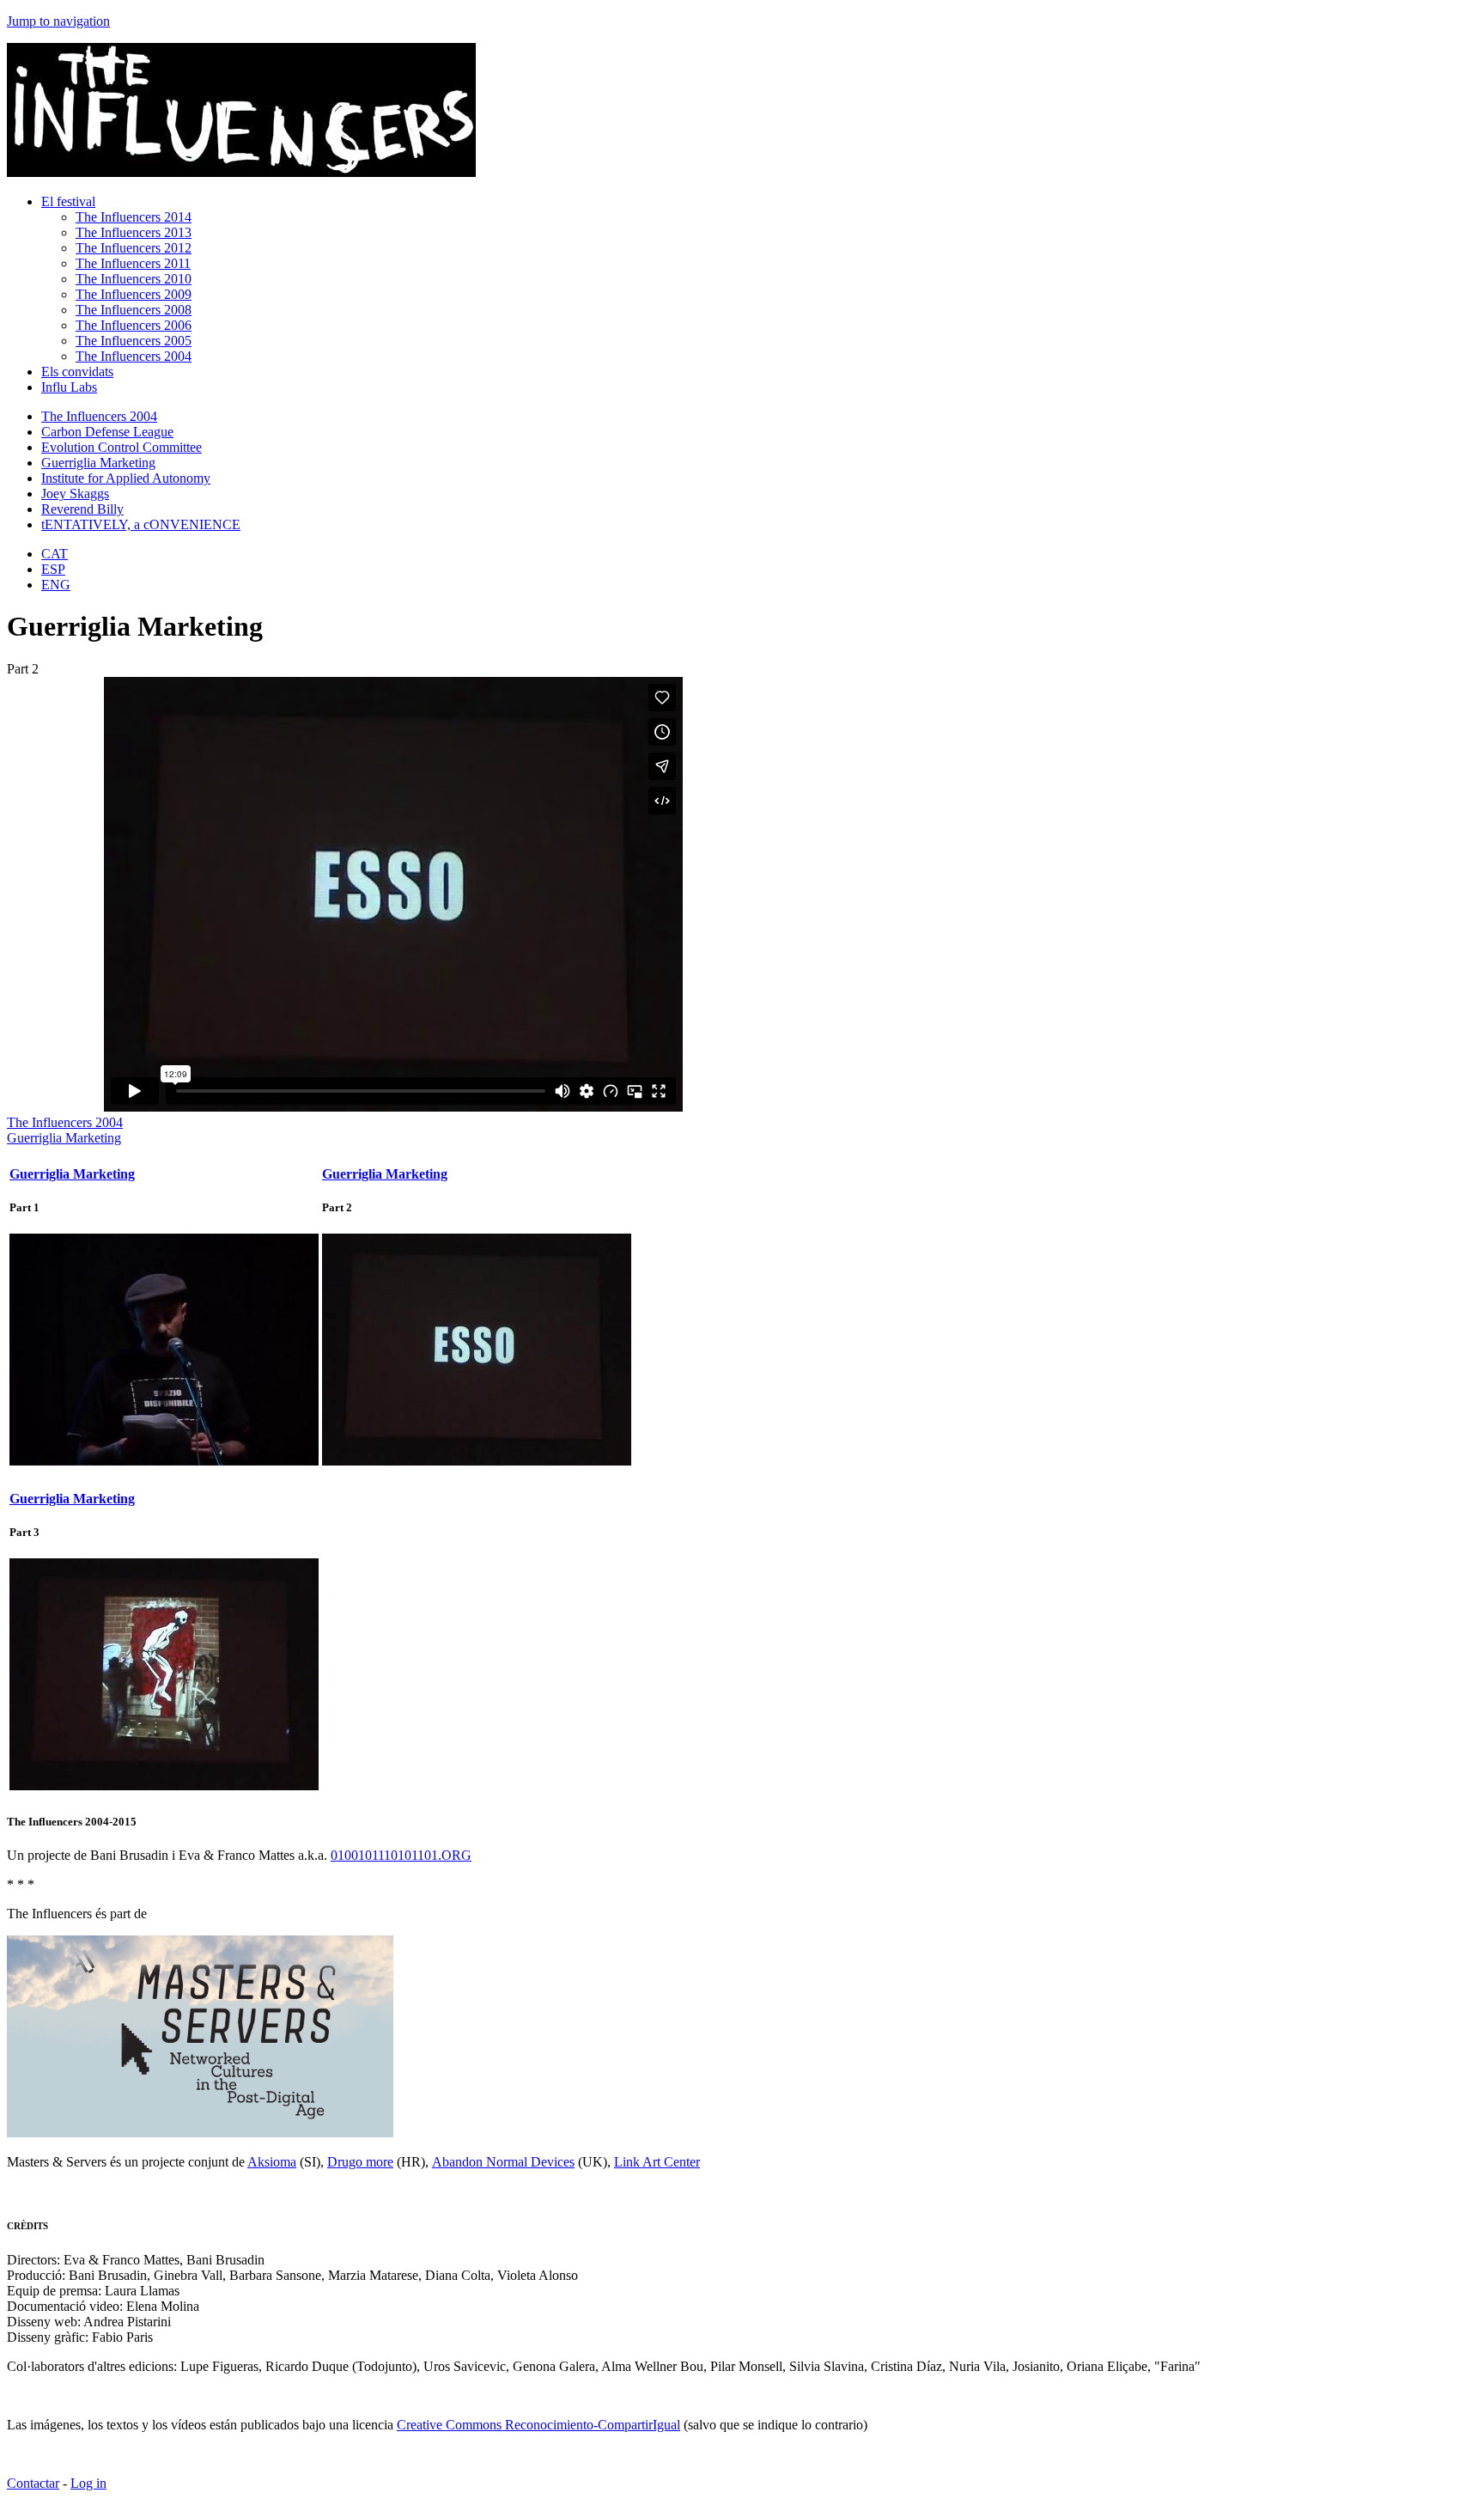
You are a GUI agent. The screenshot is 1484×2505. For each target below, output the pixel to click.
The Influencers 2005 (134, 341)
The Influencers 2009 (134, 294)
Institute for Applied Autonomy (126, 478)
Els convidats (77, 372)
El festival (68, 201)
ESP (53, 569)
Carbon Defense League (107, 432)
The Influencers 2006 (134, 325)
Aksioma (272, 2162)
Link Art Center (657, 2162)
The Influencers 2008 (134, 310)
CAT (55, 554)
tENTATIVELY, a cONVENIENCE (141, 524)
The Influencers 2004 (134, 356)
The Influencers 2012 (134, 248)
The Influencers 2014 (134, 217)
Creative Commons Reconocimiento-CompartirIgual (538, 2425)
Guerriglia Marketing (98, 463)
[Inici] (241, 172)
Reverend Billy (82, 509)
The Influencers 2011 (133, 263)
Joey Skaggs (75, 494)
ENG (56, 585)
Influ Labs (69, 387)
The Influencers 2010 (134, 279)
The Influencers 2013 (134, 232)
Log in (88, 2483)
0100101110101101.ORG (401, 1855)
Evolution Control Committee (122, 447)
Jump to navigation (58, 21)
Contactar (33, 2483)
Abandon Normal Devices (503, 2162)
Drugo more (360, 2162)
